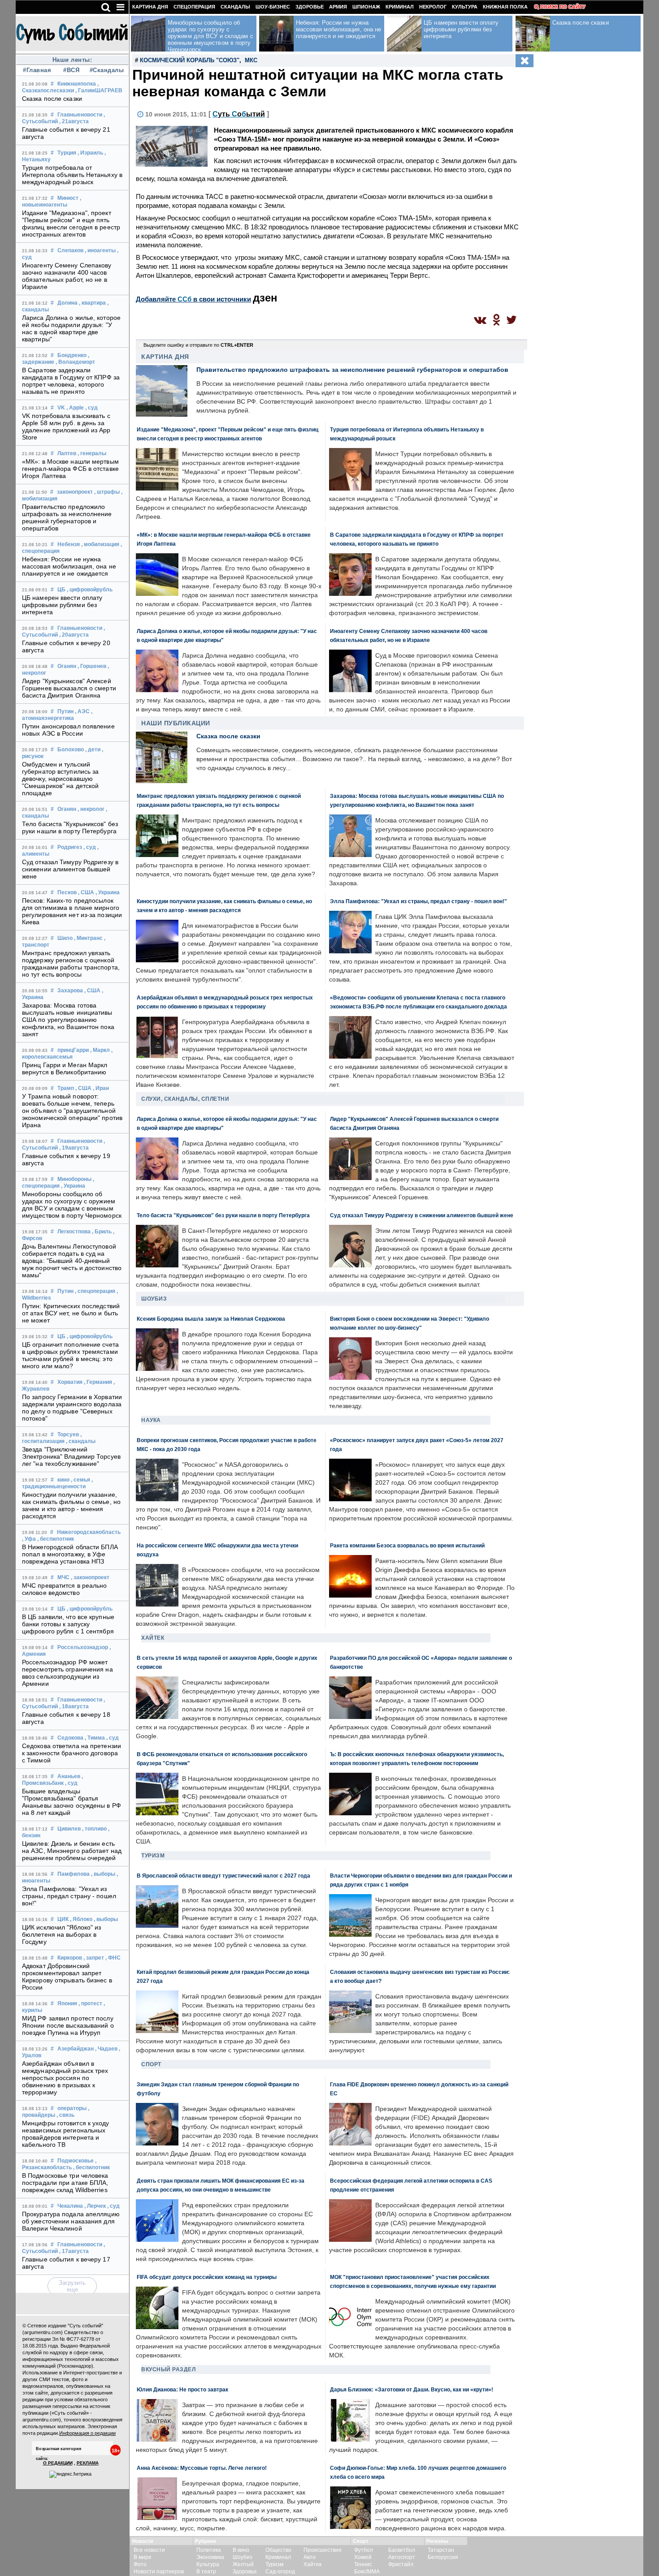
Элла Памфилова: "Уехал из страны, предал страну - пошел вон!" (69, 1896)
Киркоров (70, 1958)
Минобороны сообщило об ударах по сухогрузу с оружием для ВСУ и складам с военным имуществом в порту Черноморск (72, 1205)
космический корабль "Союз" (190, 60)
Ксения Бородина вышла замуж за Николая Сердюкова (211, 1319)
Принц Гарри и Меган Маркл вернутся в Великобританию (65, 1068)
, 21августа (74, 121)
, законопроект (90, 1577)
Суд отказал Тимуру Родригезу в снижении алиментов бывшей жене (70, 869)
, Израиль (90, 153)
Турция (67, 153)
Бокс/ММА (367, 2572)
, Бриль (102, 1232)
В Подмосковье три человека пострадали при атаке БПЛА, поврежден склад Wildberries (65, 2183)
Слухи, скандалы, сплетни (185, 1099)
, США (86, 892)
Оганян (67, 666)
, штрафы (107, 492)
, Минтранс (88, 938)
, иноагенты (100, 250)
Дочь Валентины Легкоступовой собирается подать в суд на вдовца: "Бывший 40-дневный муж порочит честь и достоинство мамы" (72, 1261)
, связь (65, 2115)
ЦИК (63, 1919)
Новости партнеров (159, 2572)
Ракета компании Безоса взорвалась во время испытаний (407, 1545)
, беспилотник (56, 1539)
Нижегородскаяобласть (89, 1532)
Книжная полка (505, 7)
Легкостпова (74, 1232)
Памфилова (74, 1874)
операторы (72, 2108)
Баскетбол (402, 2550)
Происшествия (323, 2550)
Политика (209, 2550)
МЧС (63, 1577)
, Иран (101, 1088)
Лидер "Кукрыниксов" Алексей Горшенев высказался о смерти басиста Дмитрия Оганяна (69, 688)
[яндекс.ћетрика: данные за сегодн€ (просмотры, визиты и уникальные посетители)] (70, 2474)
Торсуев (68, 1434)
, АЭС (82, 711)
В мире (143, 2557)
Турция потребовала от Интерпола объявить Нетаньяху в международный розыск (72, 175)
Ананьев (69, 1776)
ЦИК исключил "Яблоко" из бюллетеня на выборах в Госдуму (61, 1934)
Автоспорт (402, 2557)
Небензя (69, 544)
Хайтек (153, 1638)
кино (63, 1480)
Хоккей (363, 2557)
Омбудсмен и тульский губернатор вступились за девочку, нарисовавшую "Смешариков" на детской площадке (60, 779)
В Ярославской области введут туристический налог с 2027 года (223, 1876)
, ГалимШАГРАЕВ (99, 90)
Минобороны (74, 1179)
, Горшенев (92, 666)
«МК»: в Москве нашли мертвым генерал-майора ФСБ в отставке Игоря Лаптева (70, 469)
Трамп (66, 1088)
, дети (93, 750)
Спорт (151, 2064)
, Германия (98, 1382)
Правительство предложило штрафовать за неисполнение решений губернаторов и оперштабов (67, 517)
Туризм (153, 1856)
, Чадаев (106, 2049)
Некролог (433, 7)
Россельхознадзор (83, 1647)
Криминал (400, 7)
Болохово (71, 750)
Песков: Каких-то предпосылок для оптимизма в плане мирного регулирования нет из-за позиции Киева (72, 911)
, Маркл (100, 1050)
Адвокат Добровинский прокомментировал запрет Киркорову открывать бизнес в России (67, 1977)
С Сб (239, 114)
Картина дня (150, 7)
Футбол (364, 2550)
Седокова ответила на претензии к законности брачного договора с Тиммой (72, 1753)
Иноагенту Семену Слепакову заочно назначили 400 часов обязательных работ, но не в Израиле (67, 276)
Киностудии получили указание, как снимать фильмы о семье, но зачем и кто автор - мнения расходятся (71, 1505)
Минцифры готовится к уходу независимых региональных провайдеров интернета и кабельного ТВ (66, 2134)
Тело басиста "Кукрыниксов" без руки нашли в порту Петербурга (70, 827)
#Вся (71, 70)
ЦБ (61, 590)
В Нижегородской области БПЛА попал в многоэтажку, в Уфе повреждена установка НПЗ (70, 1554)
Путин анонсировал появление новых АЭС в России (68, 730)
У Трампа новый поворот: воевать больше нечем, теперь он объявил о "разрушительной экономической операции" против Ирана (72, 1111)
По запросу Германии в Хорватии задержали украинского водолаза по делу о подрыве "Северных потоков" (72, 1408)
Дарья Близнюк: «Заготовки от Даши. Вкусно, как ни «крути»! (412, 2389)
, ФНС (113, 1958)
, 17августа (74, 2251)
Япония (67, 2003)
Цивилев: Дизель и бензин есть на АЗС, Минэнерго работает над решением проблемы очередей (72, 1851)
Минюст (68, 198)
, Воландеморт (75, 362)
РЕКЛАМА (88, 2463)
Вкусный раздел (168, 2369)
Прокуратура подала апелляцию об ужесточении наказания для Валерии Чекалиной (71, 2221)
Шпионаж (366, 7)
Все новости (149, 2550)
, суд (91, 408)
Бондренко (72, 355)
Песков (67, 892)
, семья (80, 1480)
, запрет (94, 1958)
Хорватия (70, 1382)
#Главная (37, 70)
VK (61, 408)
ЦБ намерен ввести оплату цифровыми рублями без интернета (62, 605)
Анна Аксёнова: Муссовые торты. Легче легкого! (202, 2468)
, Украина (108, 892)
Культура (465, 7)
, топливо (94, 1829)
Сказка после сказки (52, 99)
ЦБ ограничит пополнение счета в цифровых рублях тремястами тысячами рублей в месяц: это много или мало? (70, 1355)
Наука (151, 1420)
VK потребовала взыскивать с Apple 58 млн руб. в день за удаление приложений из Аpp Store (66, 426)
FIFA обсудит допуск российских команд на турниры (207, 2277)
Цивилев (69, 1829)
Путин (65, 711)
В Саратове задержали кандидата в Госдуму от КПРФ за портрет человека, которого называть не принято (71, 381)
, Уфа (29, 1539)
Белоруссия (443, 2557)
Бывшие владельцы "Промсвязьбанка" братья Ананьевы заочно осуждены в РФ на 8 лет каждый (72, 1802)
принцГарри (73, 1050)
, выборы (103, 1874)
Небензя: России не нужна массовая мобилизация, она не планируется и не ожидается (69, 566)
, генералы (92, 453)
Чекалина (70, 2206)
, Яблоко (81, 1919)
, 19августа (74, 1148)
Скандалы (235, 7)
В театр (206, 2572)
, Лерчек (95, 2206)
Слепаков (70, 250)
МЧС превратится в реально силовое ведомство (65, 1589)
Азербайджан (76, 2049)
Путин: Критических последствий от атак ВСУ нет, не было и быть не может (71, 1313)
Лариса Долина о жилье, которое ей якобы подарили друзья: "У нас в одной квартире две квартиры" (71, 328)
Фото (140, 2564)
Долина (67, 303)
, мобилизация (100, 544)
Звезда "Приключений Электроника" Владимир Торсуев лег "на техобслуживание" (71, 1456)
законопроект (75, 492)
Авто (310, 2557)
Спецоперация (194, 7)
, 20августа (74, 635)
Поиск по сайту (563, 7)
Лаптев (67, 453)
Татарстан (441, 2550)
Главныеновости (80, 115)
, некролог (91, 809)
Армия (338, 7)
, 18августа (74, 1706)
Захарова (70, 991)
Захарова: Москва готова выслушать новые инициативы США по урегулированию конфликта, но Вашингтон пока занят (68, 1020)
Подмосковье (76, 2161)
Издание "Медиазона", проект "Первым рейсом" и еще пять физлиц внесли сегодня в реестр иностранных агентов (71, 224)
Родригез (70, 847)
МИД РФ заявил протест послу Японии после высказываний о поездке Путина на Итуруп (68, 2025)
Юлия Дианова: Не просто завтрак (182, 2389)
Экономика (210, 2557)
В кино (241, 2550)
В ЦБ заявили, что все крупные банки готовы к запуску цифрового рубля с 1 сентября (68, 1624)
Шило (65, 938)
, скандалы (81, 1441)
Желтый (243, 2564)
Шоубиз (154, 1299)
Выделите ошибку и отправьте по (198, 345)
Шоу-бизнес (273, 7)
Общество (278, 2550)
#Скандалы (106, 70)
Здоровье (310, 7)
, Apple (75, 408)
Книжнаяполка (77, 84)
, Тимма (95, 1738)
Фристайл (401, 2564)
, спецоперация (95, 1291)
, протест (90, 2003)
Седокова (70, 1738)
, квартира (92, 303)
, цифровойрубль (90, 590)
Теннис (363, 2564)
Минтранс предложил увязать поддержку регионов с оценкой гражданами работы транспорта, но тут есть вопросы (71, 964)
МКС (251, 60)
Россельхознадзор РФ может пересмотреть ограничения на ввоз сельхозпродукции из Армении (67, 1673)
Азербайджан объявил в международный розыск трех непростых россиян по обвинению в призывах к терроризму (65, 2078)
